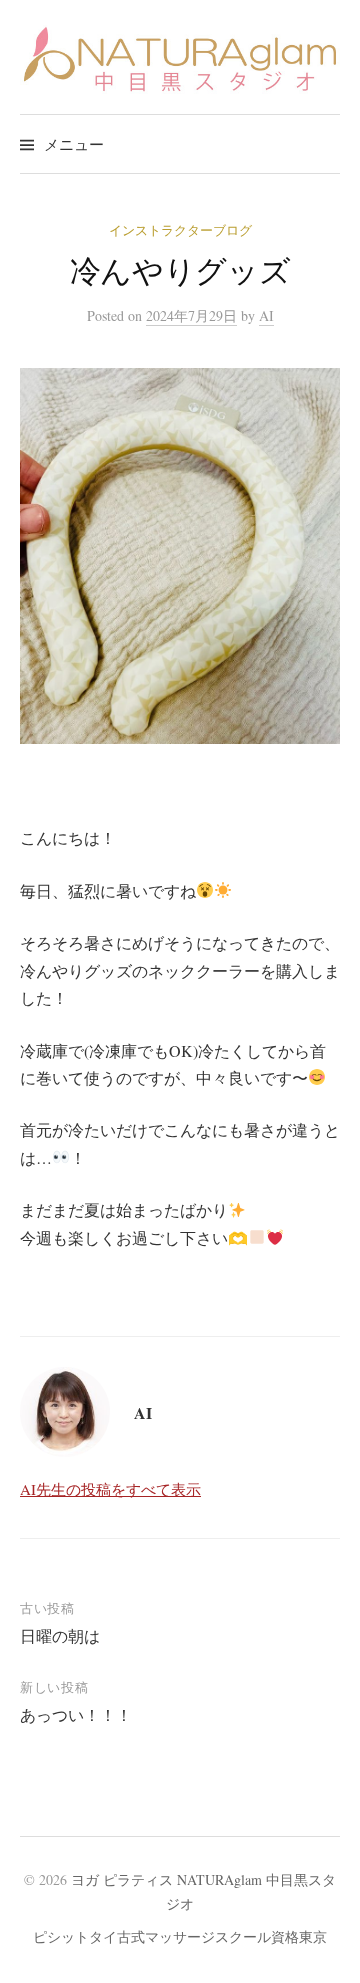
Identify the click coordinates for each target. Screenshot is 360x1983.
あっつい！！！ (76, 1714)
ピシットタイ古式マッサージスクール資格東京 (180, 1936)
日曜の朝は (60, 1635)
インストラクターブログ (180, 230)
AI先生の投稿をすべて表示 (110, 1489)
